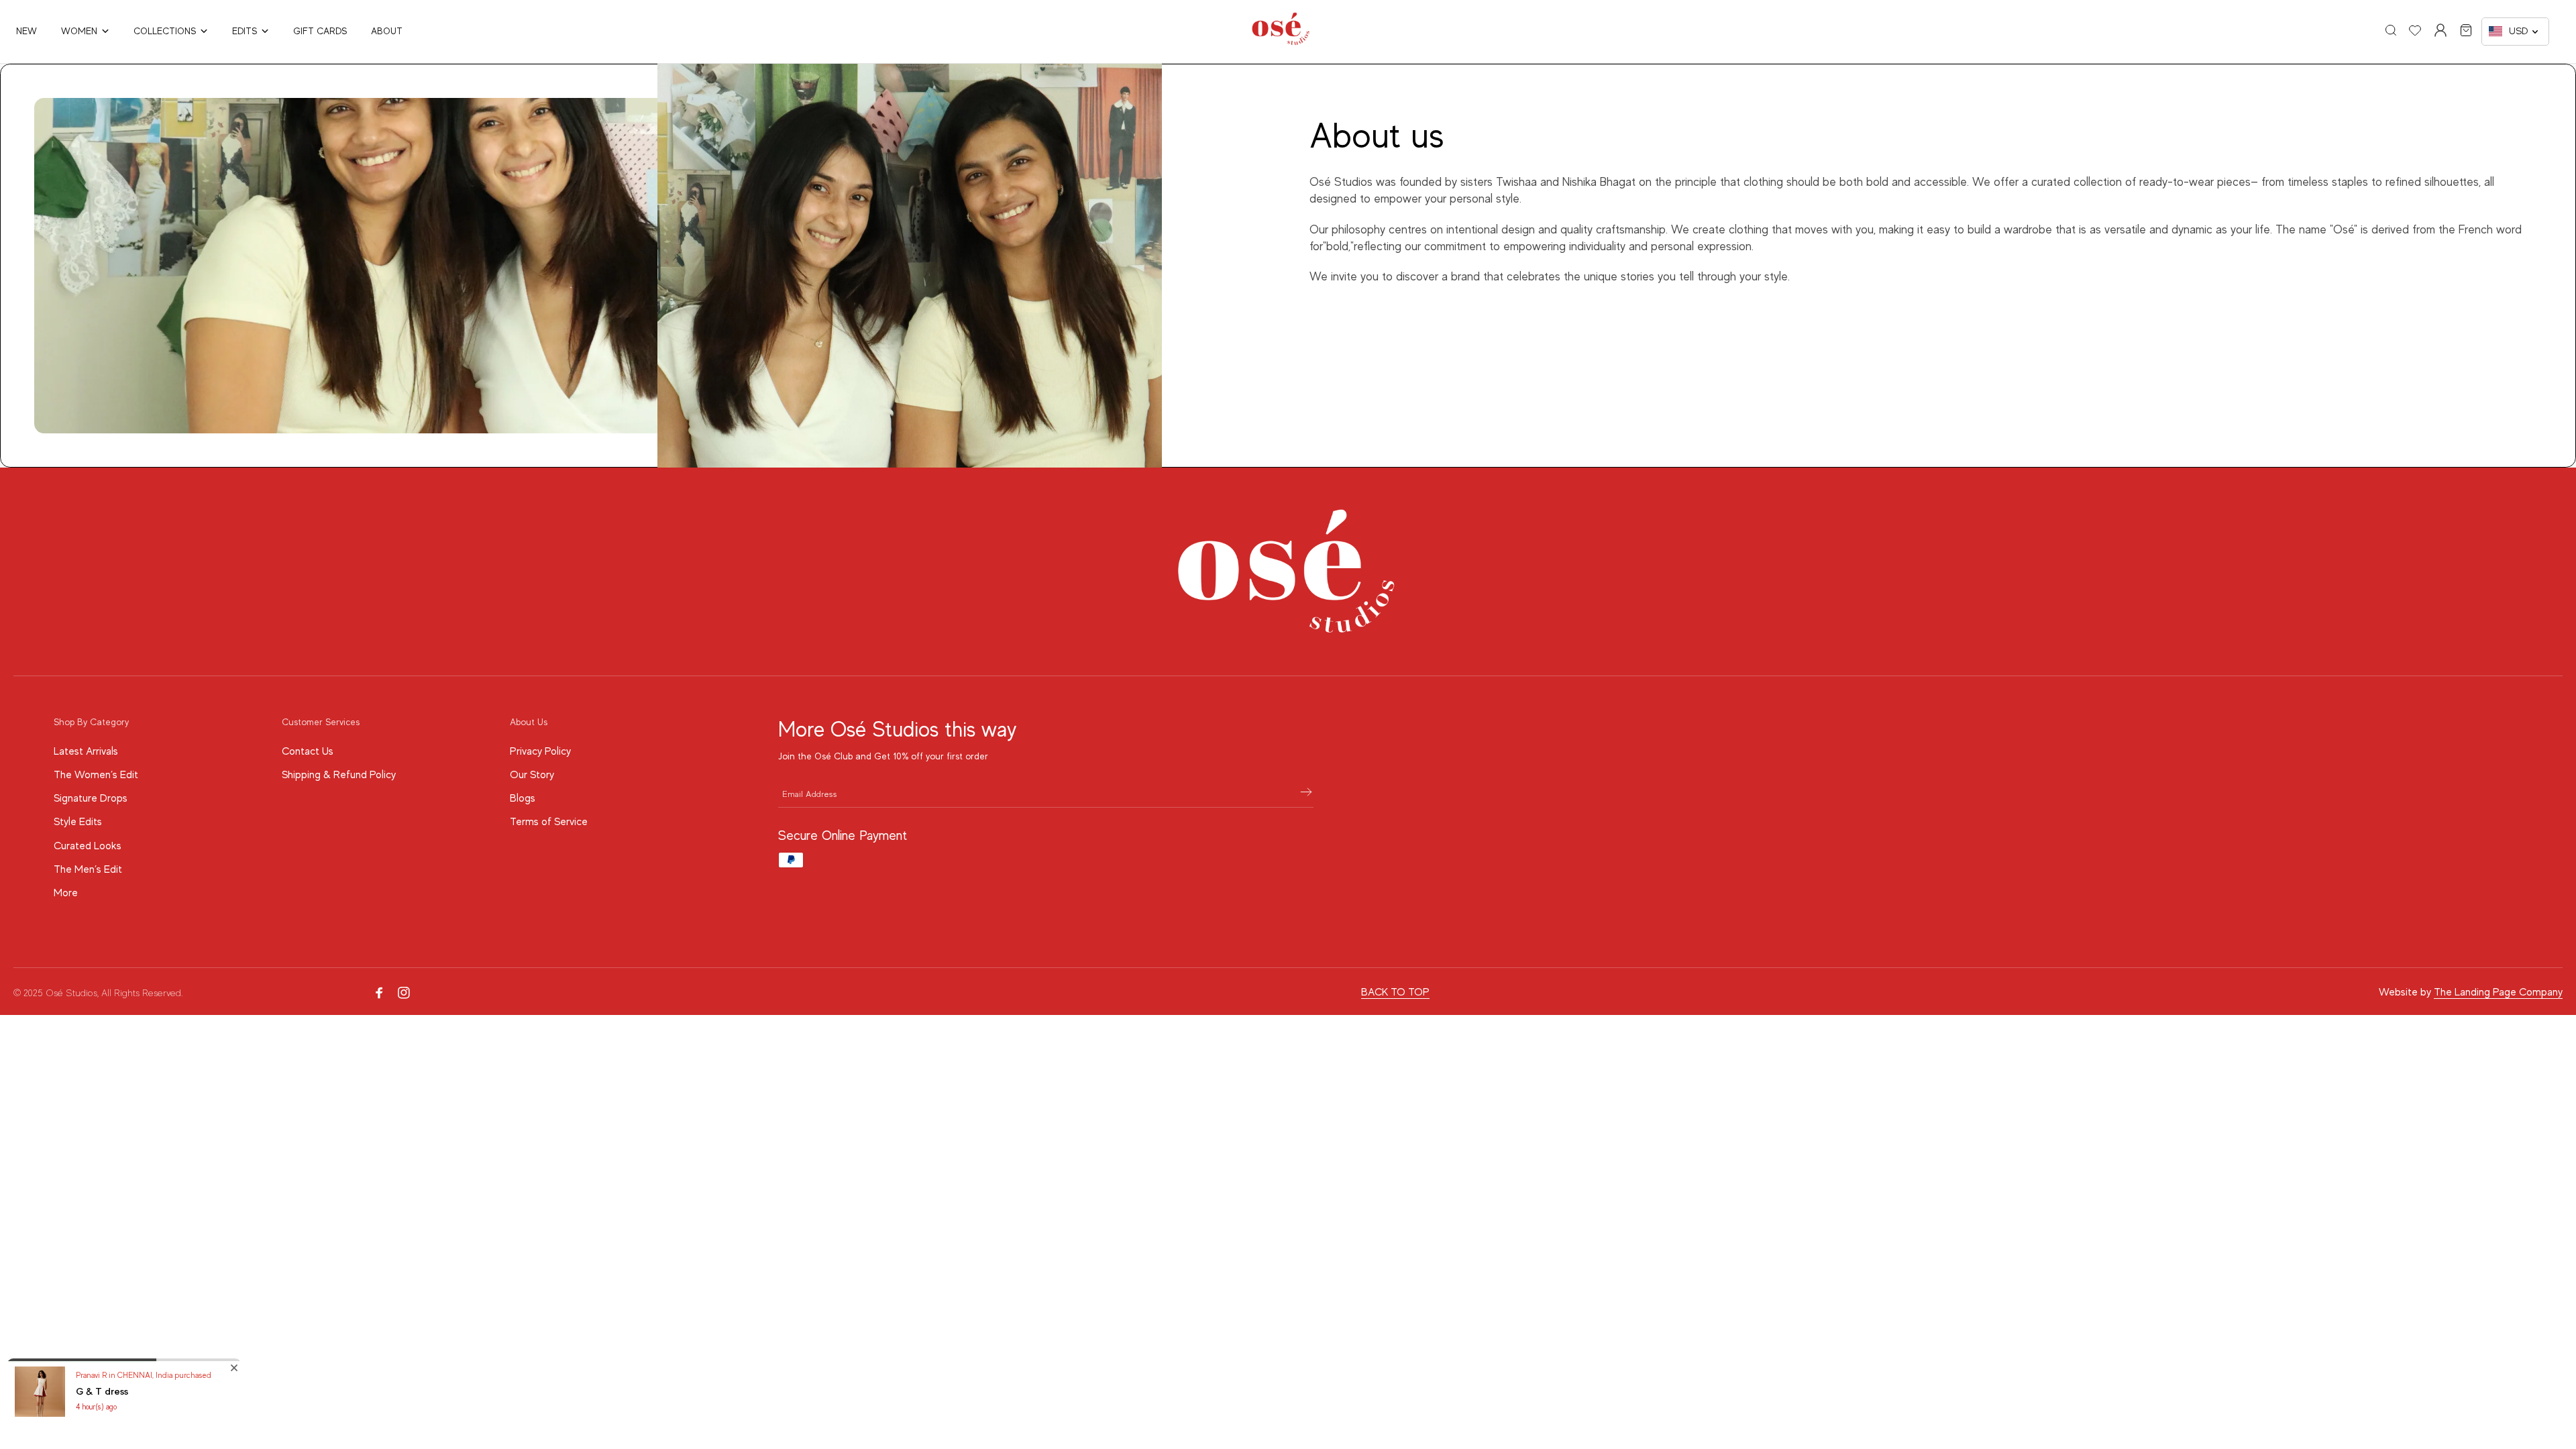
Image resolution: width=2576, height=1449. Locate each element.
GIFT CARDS (320, 31)
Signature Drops (91, 798)
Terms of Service (549, 822)
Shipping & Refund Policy (339, 775)
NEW (26, 31)
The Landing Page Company (2498, 992)
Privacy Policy (540, 751)
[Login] (2440, 30)
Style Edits (78, 822)
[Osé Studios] (1281, 42)
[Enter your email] (1306, 794)
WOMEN (79, 31)
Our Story (532, 775)
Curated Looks (88, 846)
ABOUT (387, 31)
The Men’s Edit (88, 869)
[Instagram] (404, 993)
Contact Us (308, 751)
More (66, 893)
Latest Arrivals (86, 751)
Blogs (523, 798)
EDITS (245, 31)
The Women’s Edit (96, 775)
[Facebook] (380, 993)
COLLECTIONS (165, 31)
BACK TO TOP (1395, 992)
